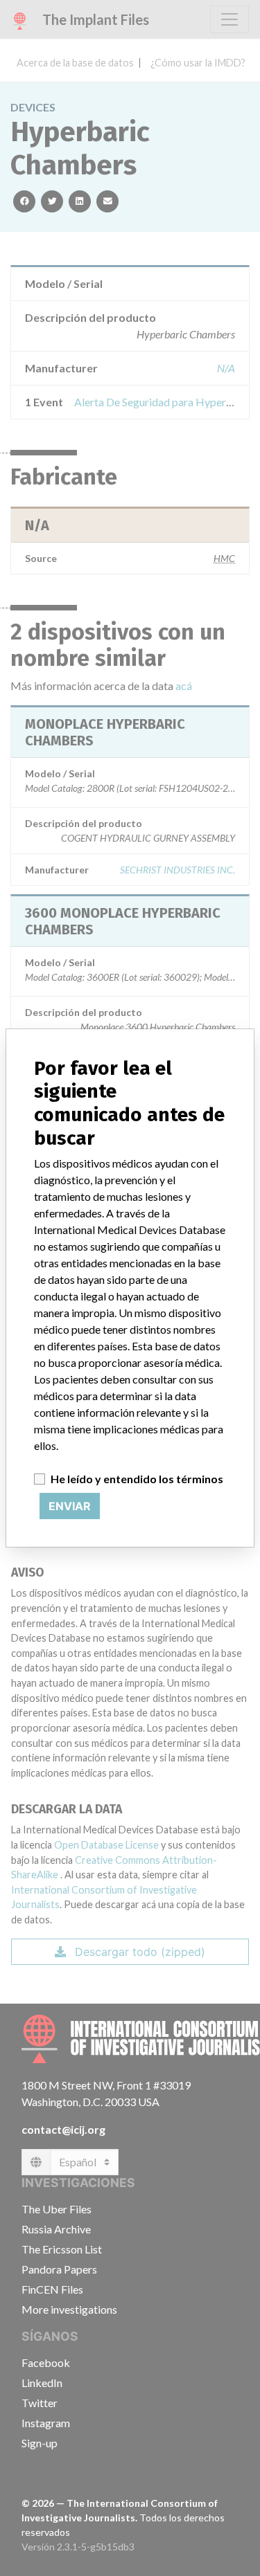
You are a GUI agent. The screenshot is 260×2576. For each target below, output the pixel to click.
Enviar (70, 1506)
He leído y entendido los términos (137, 1479)
